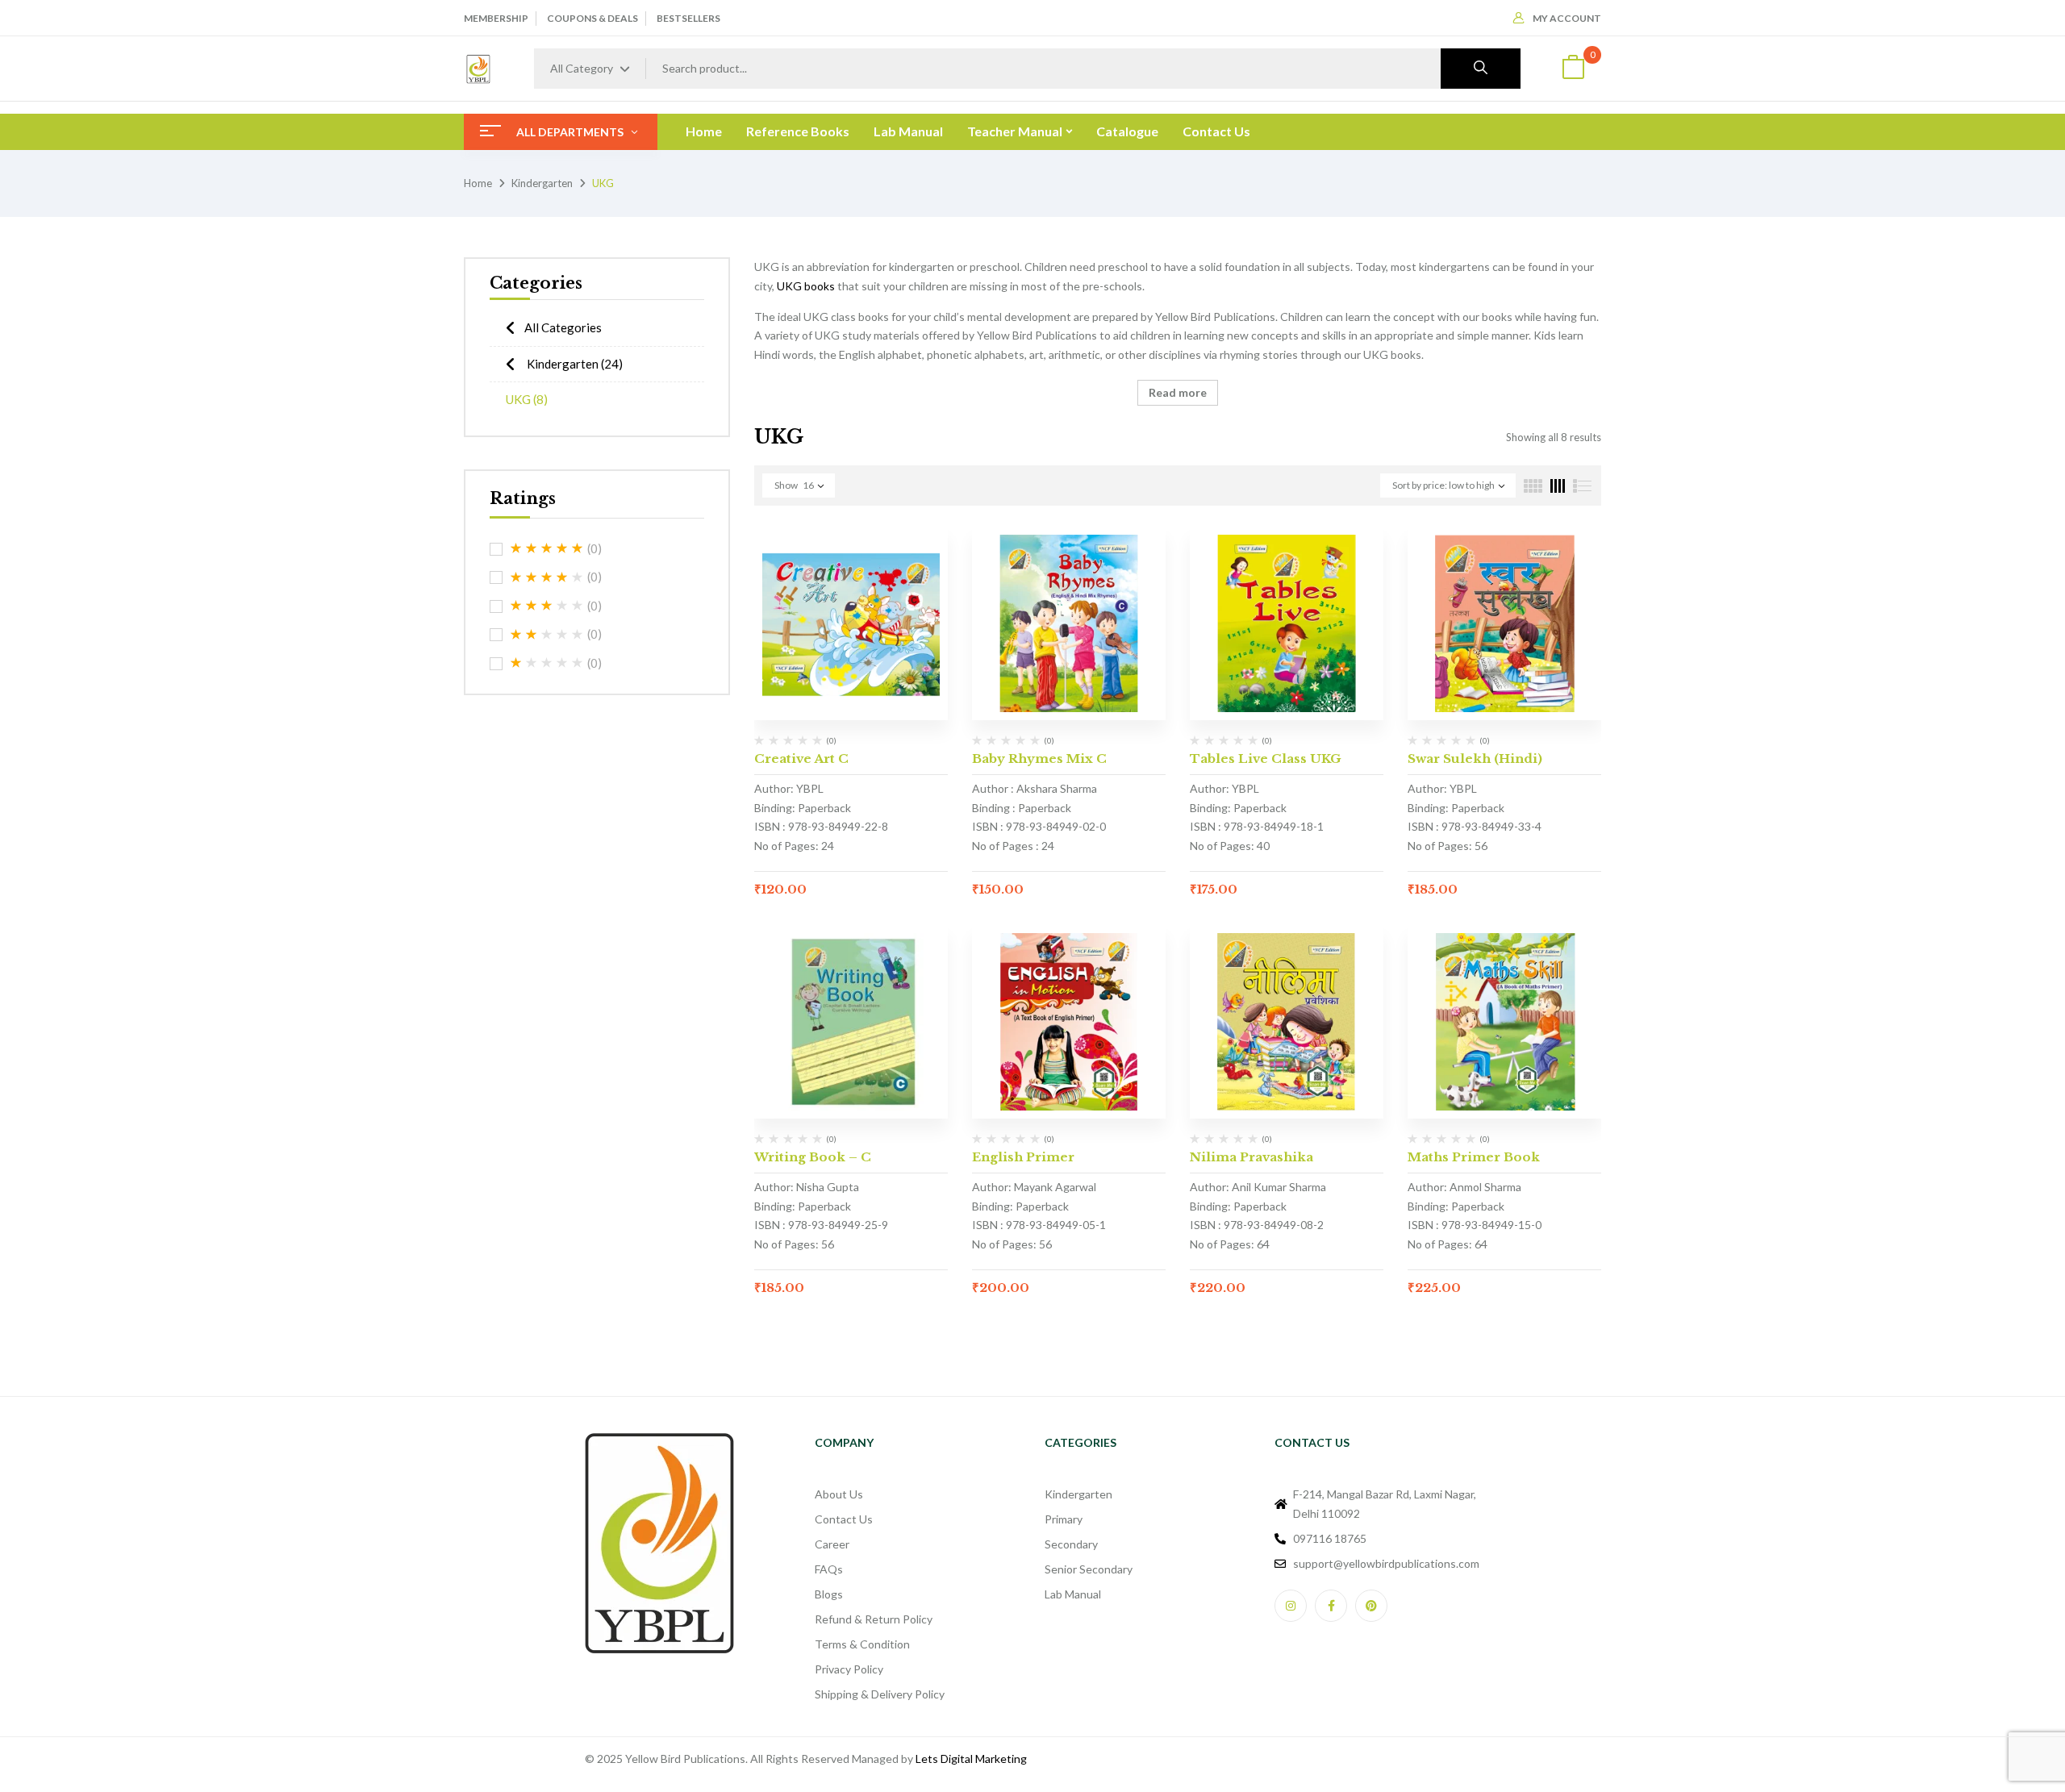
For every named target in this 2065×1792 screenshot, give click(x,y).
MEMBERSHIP (496, 18)
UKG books (806, 286)
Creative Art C (801, 758)
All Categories (563, 327)
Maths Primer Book (1474, 1157)
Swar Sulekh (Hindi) (1475, 758)
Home (478, 183)
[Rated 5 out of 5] (547, 548)
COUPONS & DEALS (592, 18)
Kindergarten (542, 183)
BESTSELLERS (688, 18)
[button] (1573, 69)
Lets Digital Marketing (971, 1759)
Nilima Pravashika (1252, 1157)
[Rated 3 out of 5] (547, 606)
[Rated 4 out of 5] (547, 577)
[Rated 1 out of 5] (547, 663)
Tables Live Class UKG (1266, 758)
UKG (527, 399)
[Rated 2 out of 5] (547, 635)
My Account (1567, 18)
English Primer (1023, 1157)
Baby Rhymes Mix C (1039, 758)
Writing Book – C (813, 1157)
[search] (1481, 69)
